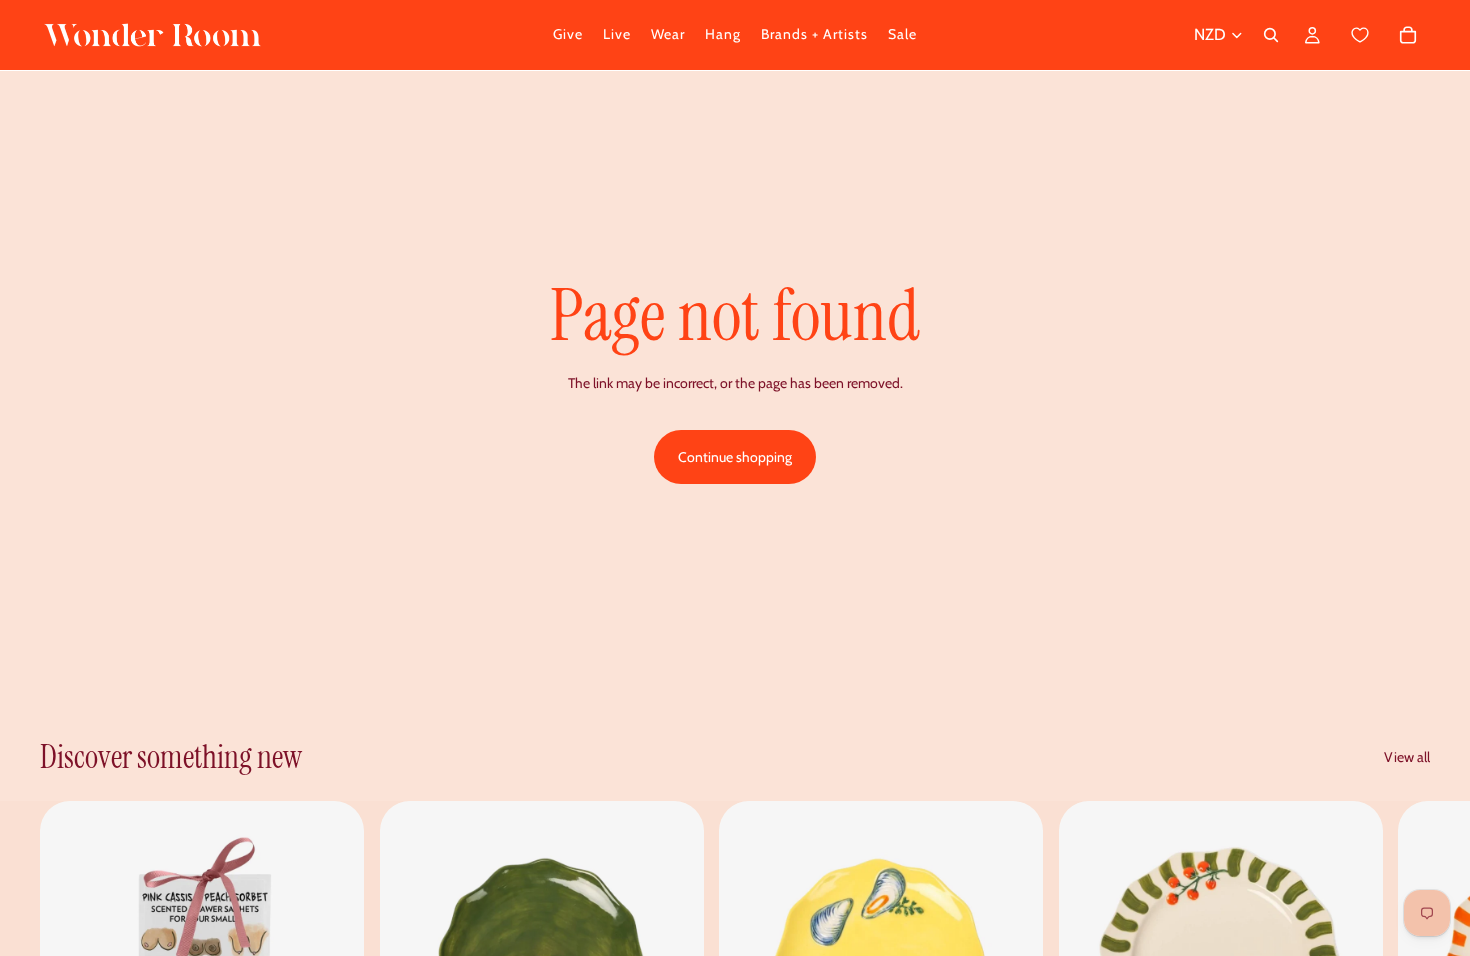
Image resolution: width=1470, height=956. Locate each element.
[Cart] (1382, 35)
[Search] (1271, 35)
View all (1407, 757)
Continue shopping (735, 457)
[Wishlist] (1360, 35)
